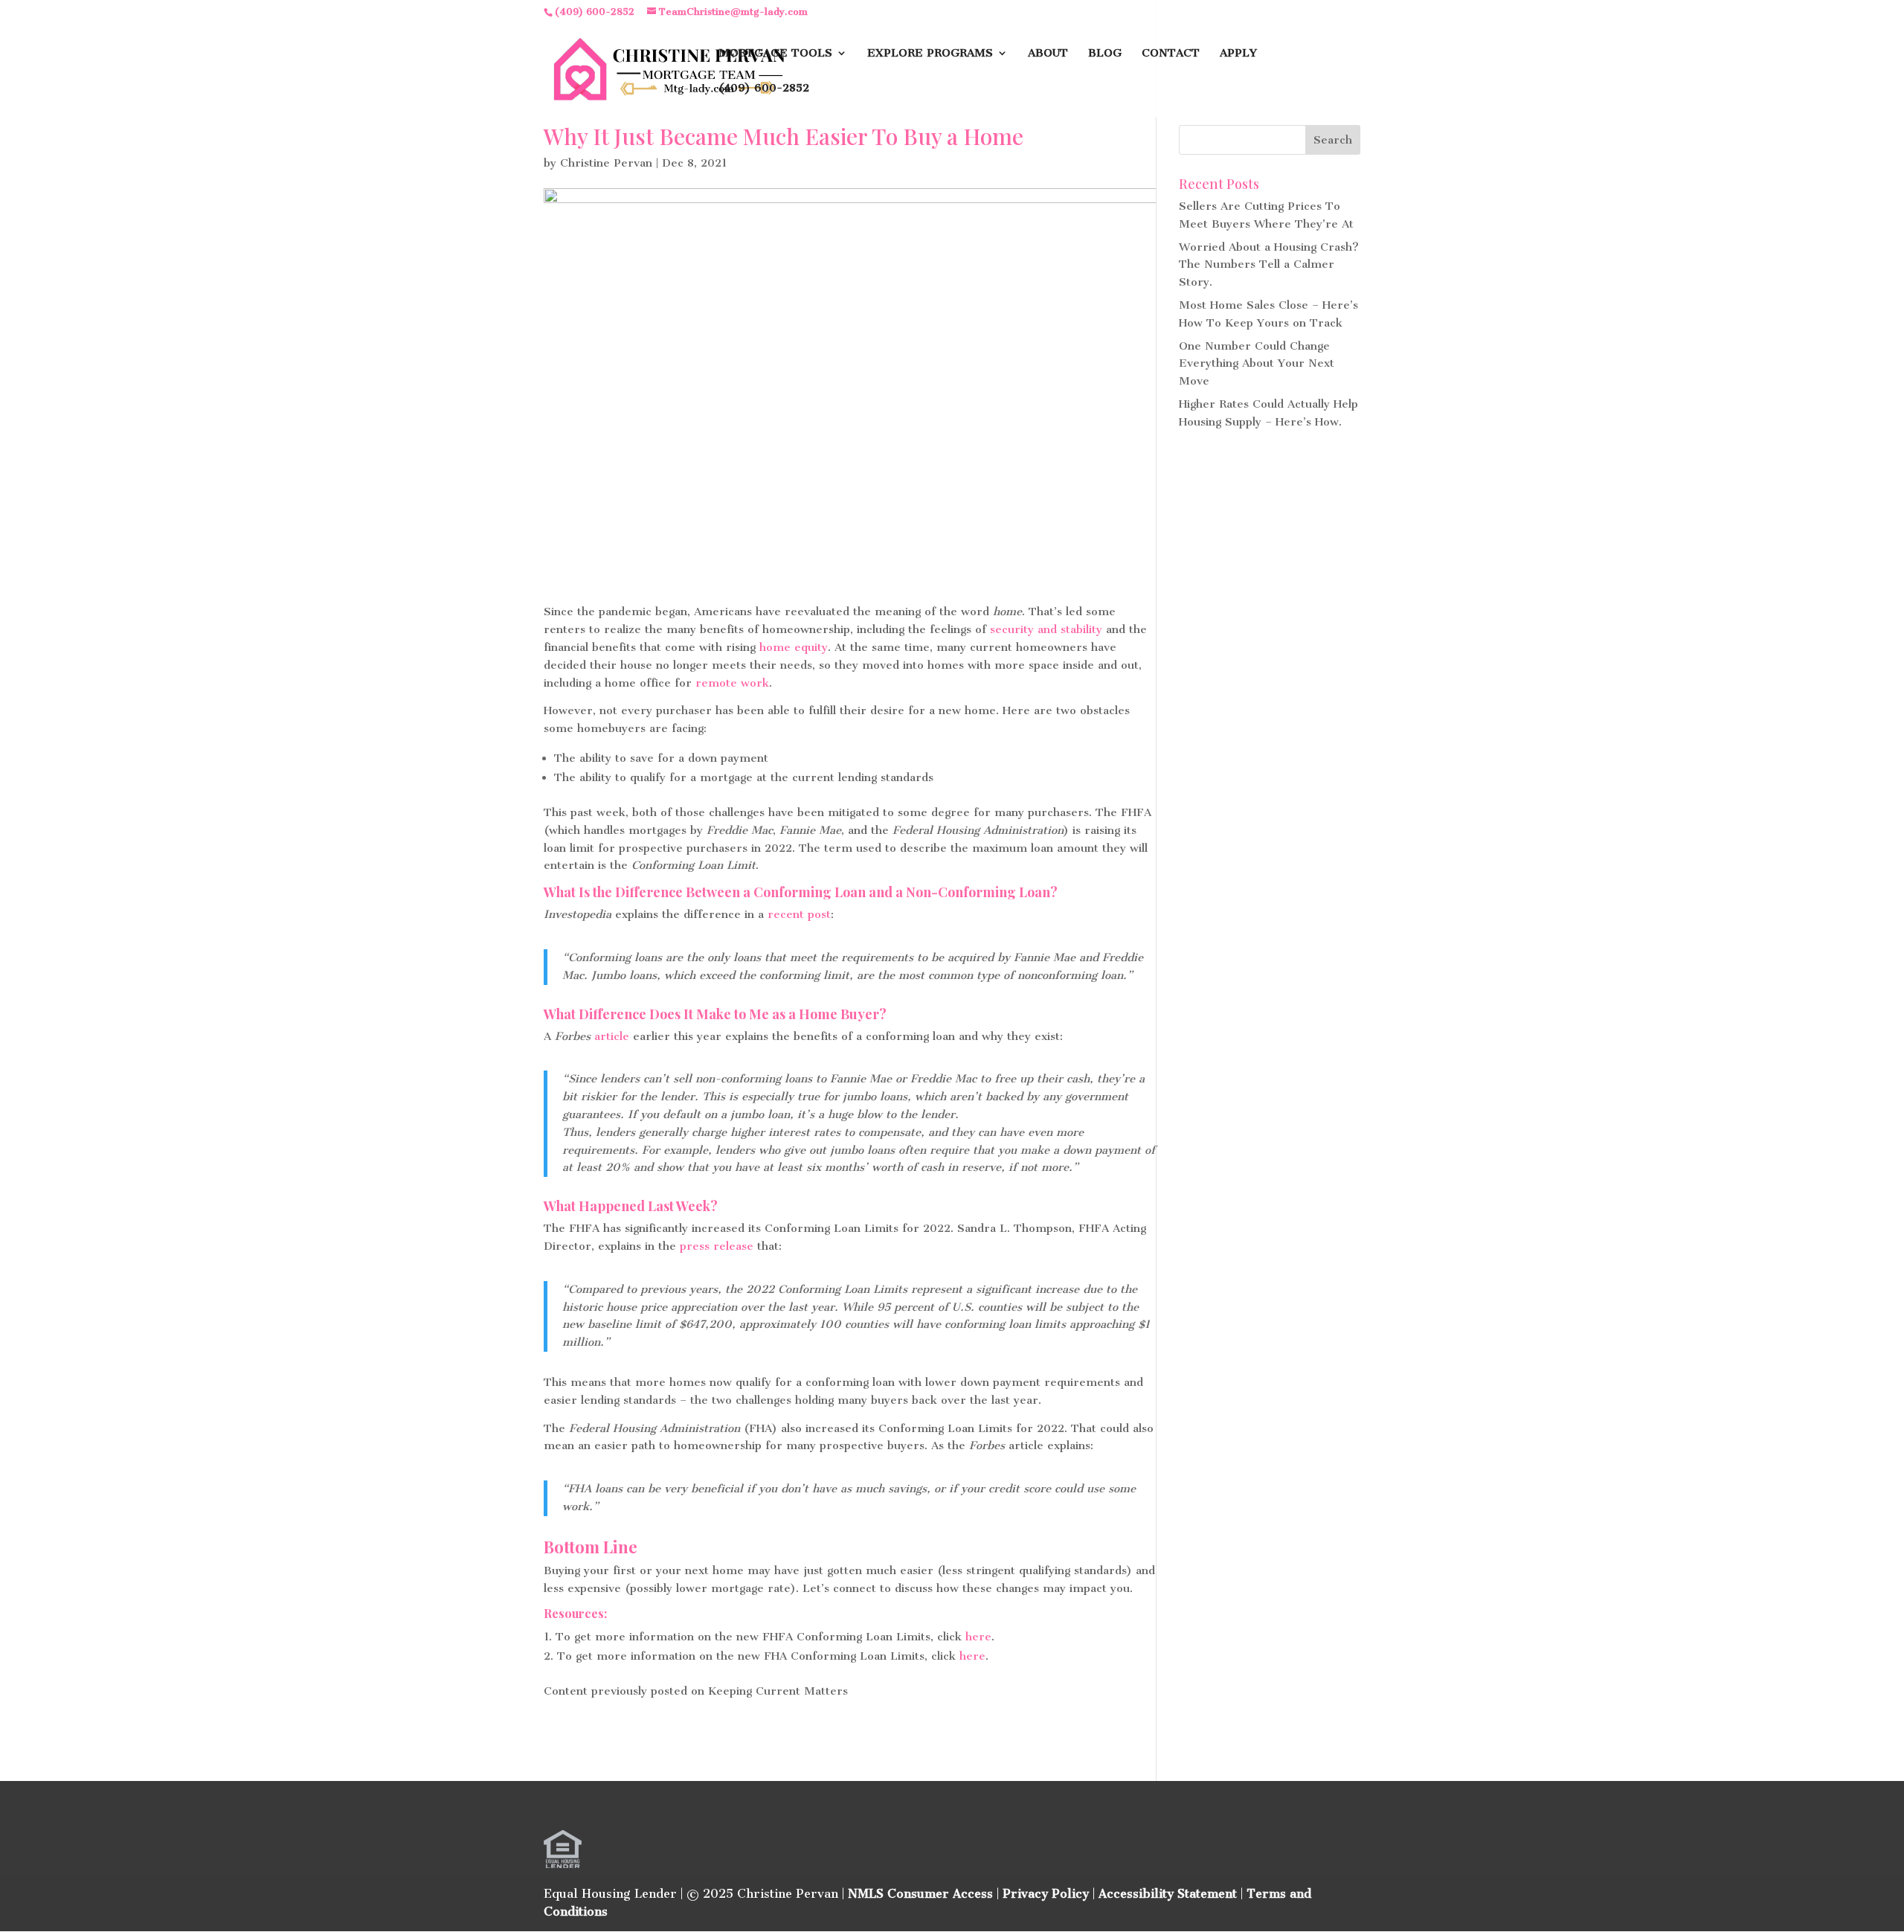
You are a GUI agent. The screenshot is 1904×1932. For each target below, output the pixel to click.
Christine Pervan (606, 163)
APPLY (1238, 54)
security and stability (1046, 629)
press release (717, 1246)
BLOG (1105, 54)
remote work (732, 683)
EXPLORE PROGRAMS (930, 54)
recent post (799, 914)
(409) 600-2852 (764, 89)
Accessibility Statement (1168, 1894)
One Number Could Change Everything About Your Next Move (1257, 364)
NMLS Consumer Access (920, 1894)
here (978, 1637)
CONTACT (1171, 54)
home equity (794, 647)
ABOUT (1048, 54)
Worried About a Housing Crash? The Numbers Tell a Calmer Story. (1269, 265)
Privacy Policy (1046, 1894)
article (612, 1036)
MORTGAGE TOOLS (775, 54)
